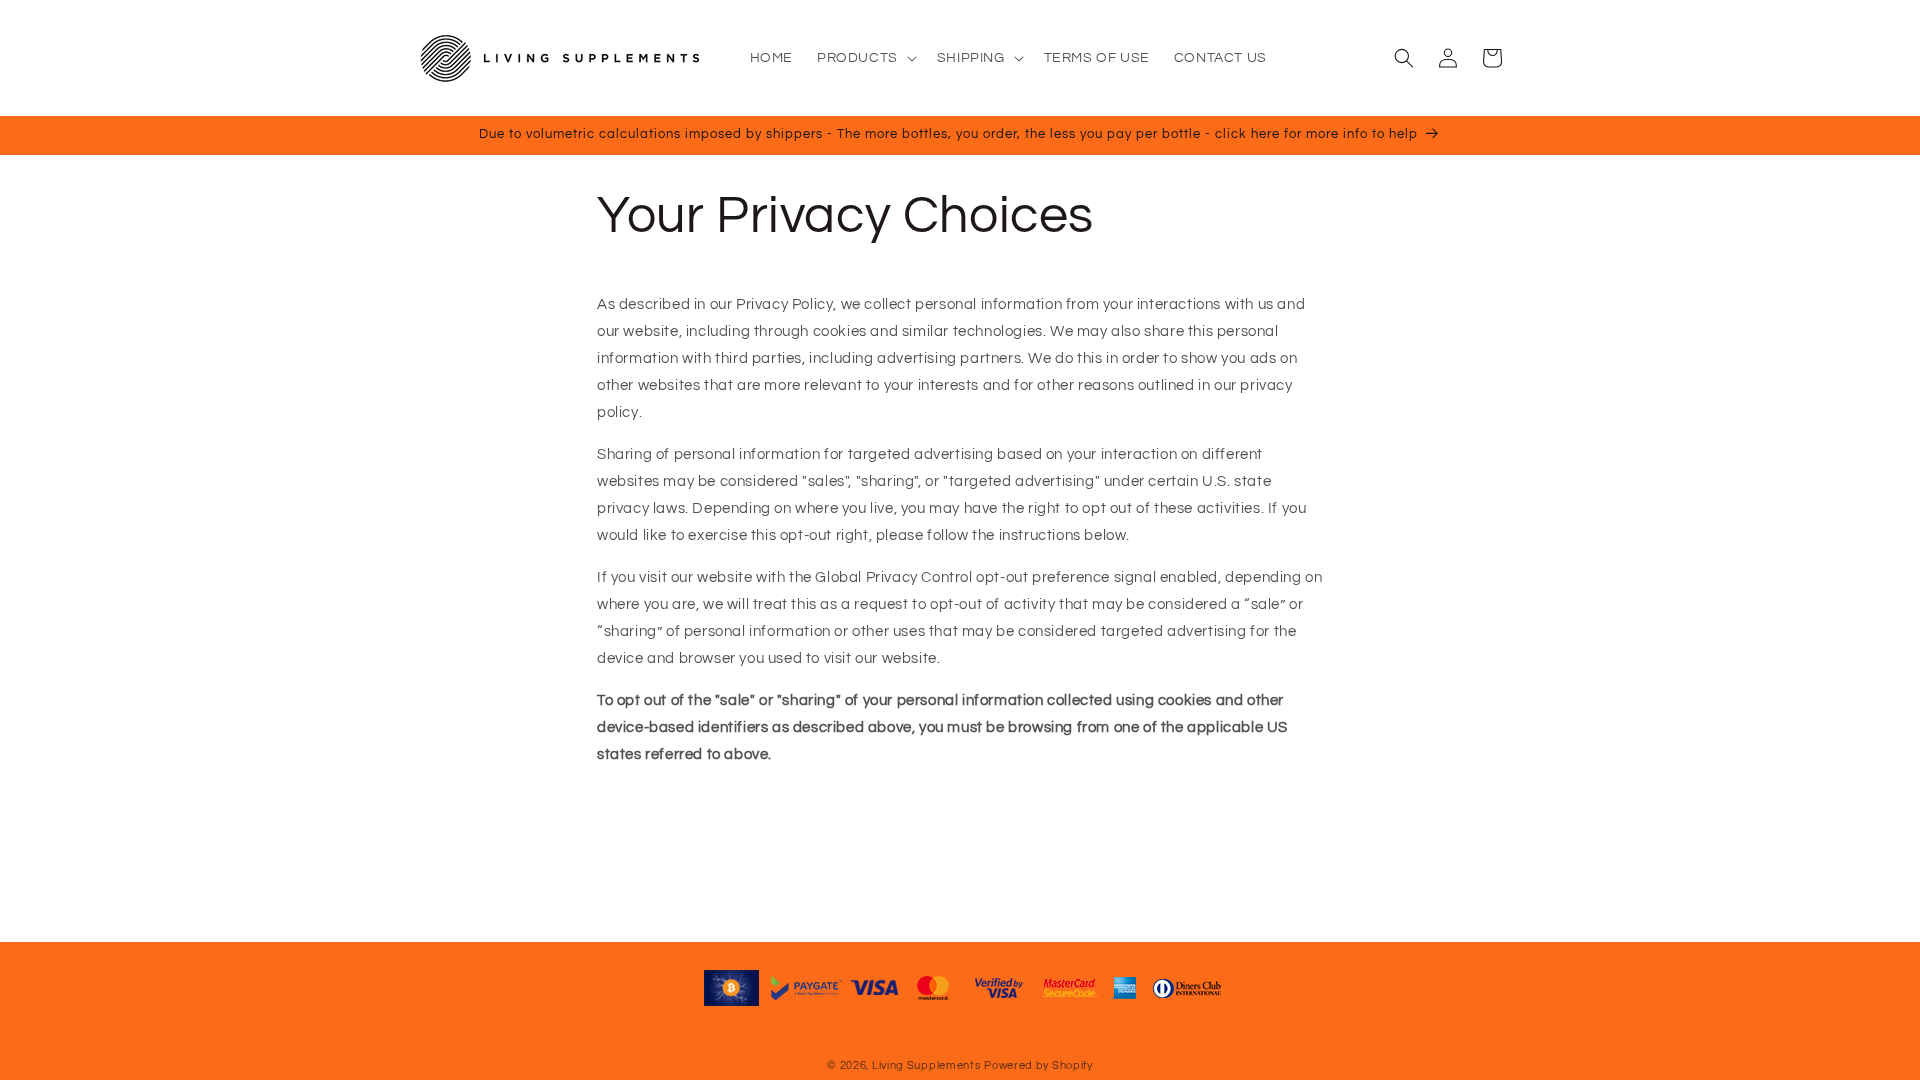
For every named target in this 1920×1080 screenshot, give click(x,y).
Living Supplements (926, 1065)
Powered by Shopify (1038, 1065)
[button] (865, 58)
